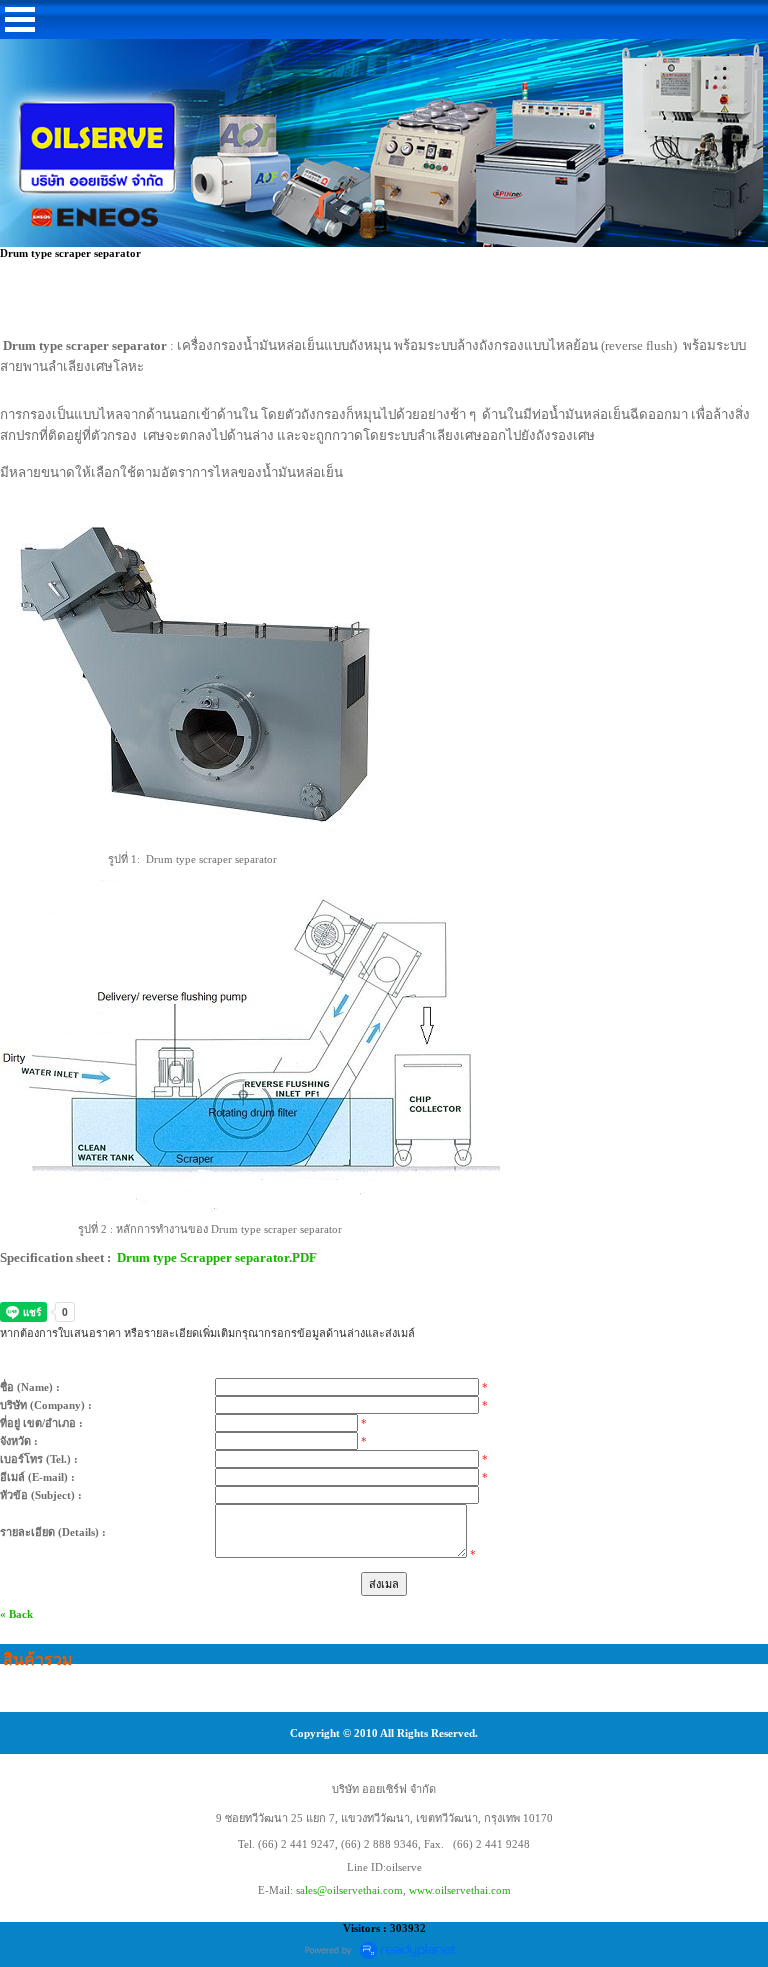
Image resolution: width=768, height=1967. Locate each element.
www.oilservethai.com (460, 1890)
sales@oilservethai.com (349, 1890)
